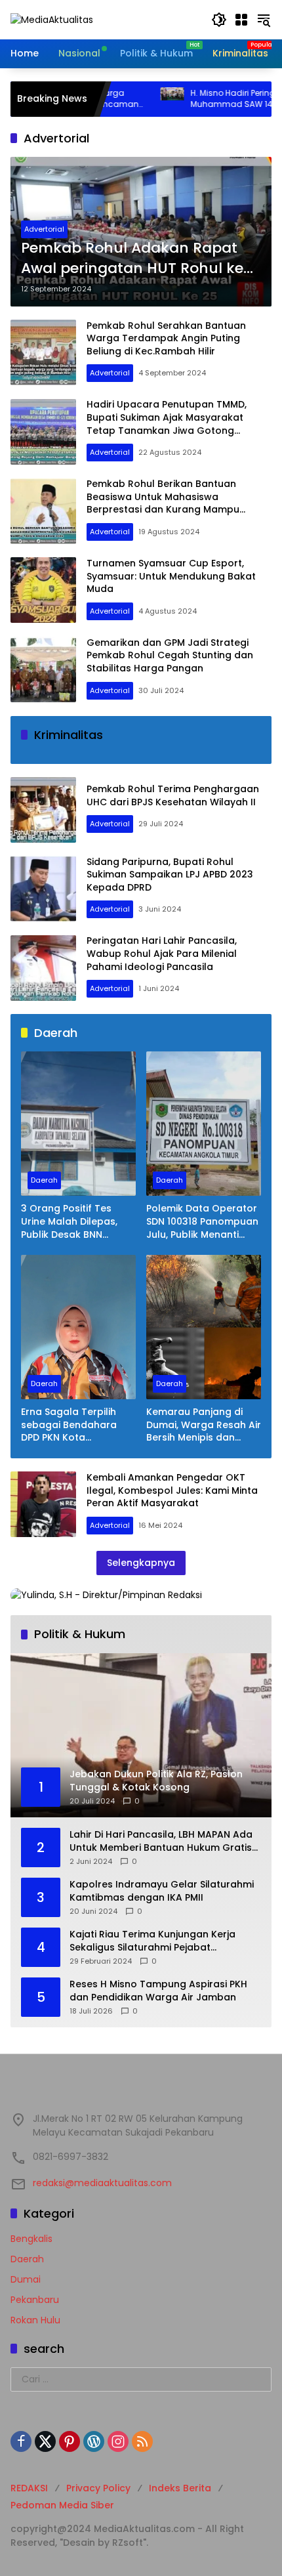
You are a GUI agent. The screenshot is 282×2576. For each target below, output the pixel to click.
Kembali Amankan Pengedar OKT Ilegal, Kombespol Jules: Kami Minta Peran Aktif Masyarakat (172, 1490)
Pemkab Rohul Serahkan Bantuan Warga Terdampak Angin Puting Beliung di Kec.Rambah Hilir (166, 338)
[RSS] (142, 2441)
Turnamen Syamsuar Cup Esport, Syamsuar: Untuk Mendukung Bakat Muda (171, 576)
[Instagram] (118, 2441)
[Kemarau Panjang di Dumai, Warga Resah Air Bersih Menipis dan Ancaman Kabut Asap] (204, 1327)
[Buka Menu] (241, 20)
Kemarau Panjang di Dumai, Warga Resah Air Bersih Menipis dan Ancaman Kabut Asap (204, 1425)
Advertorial (44, 229)
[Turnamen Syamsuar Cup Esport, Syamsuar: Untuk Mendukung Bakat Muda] (43, 590)
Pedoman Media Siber (62, 2505)
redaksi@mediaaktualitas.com (102, 2183)
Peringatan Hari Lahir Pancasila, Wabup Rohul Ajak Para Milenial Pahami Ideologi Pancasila (162, 953)
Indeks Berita (180, 2488)
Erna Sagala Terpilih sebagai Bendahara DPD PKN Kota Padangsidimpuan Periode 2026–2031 (69, 1425)
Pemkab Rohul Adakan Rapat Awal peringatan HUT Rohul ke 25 (132, 259)
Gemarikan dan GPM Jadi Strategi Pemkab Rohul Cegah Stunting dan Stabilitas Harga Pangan (170, 655)
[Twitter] (45, 2441)
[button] (219, 20)
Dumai (26, 2279)
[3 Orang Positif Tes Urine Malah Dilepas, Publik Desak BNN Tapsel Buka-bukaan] (78, 1124)
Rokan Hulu (35, 2320)
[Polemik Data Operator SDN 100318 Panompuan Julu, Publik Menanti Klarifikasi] (204, 1124)
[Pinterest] (70, 2441)
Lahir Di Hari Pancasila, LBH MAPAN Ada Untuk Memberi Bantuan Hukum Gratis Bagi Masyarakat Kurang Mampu (161, 1841)
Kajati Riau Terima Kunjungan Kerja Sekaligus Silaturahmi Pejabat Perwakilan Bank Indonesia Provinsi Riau (164, 1941)
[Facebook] (21, 2441)
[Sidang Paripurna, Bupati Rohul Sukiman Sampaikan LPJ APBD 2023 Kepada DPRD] (43, 889)
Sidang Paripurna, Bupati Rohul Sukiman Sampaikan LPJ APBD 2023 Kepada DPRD (170, 875)
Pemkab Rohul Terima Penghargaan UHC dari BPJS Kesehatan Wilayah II (173, 795)
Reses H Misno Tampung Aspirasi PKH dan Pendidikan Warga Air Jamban (158, 1991)
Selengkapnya (141, 1563)
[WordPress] (94, 2441)
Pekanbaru (35, 2300)
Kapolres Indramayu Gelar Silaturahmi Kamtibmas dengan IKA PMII (162, 1891)
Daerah (44, 1180)
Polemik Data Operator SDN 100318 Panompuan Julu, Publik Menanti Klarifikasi (202, 1222)
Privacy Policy (98, 2488)
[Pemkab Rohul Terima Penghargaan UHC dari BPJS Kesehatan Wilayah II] (43, 810)
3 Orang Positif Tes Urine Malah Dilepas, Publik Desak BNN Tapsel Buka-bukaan (71, 1222)
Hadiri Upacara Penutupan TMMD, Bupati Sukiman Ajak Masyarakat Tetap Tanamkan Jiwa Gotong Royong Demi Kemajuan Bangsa (167, 424)
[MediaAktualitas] (52, 19)
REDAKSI (29, 2488)
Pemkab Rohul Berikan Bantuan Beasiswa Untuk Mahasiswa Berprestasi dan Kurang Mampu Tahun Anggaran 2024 (163, 503)
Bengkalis (31, 2239)
